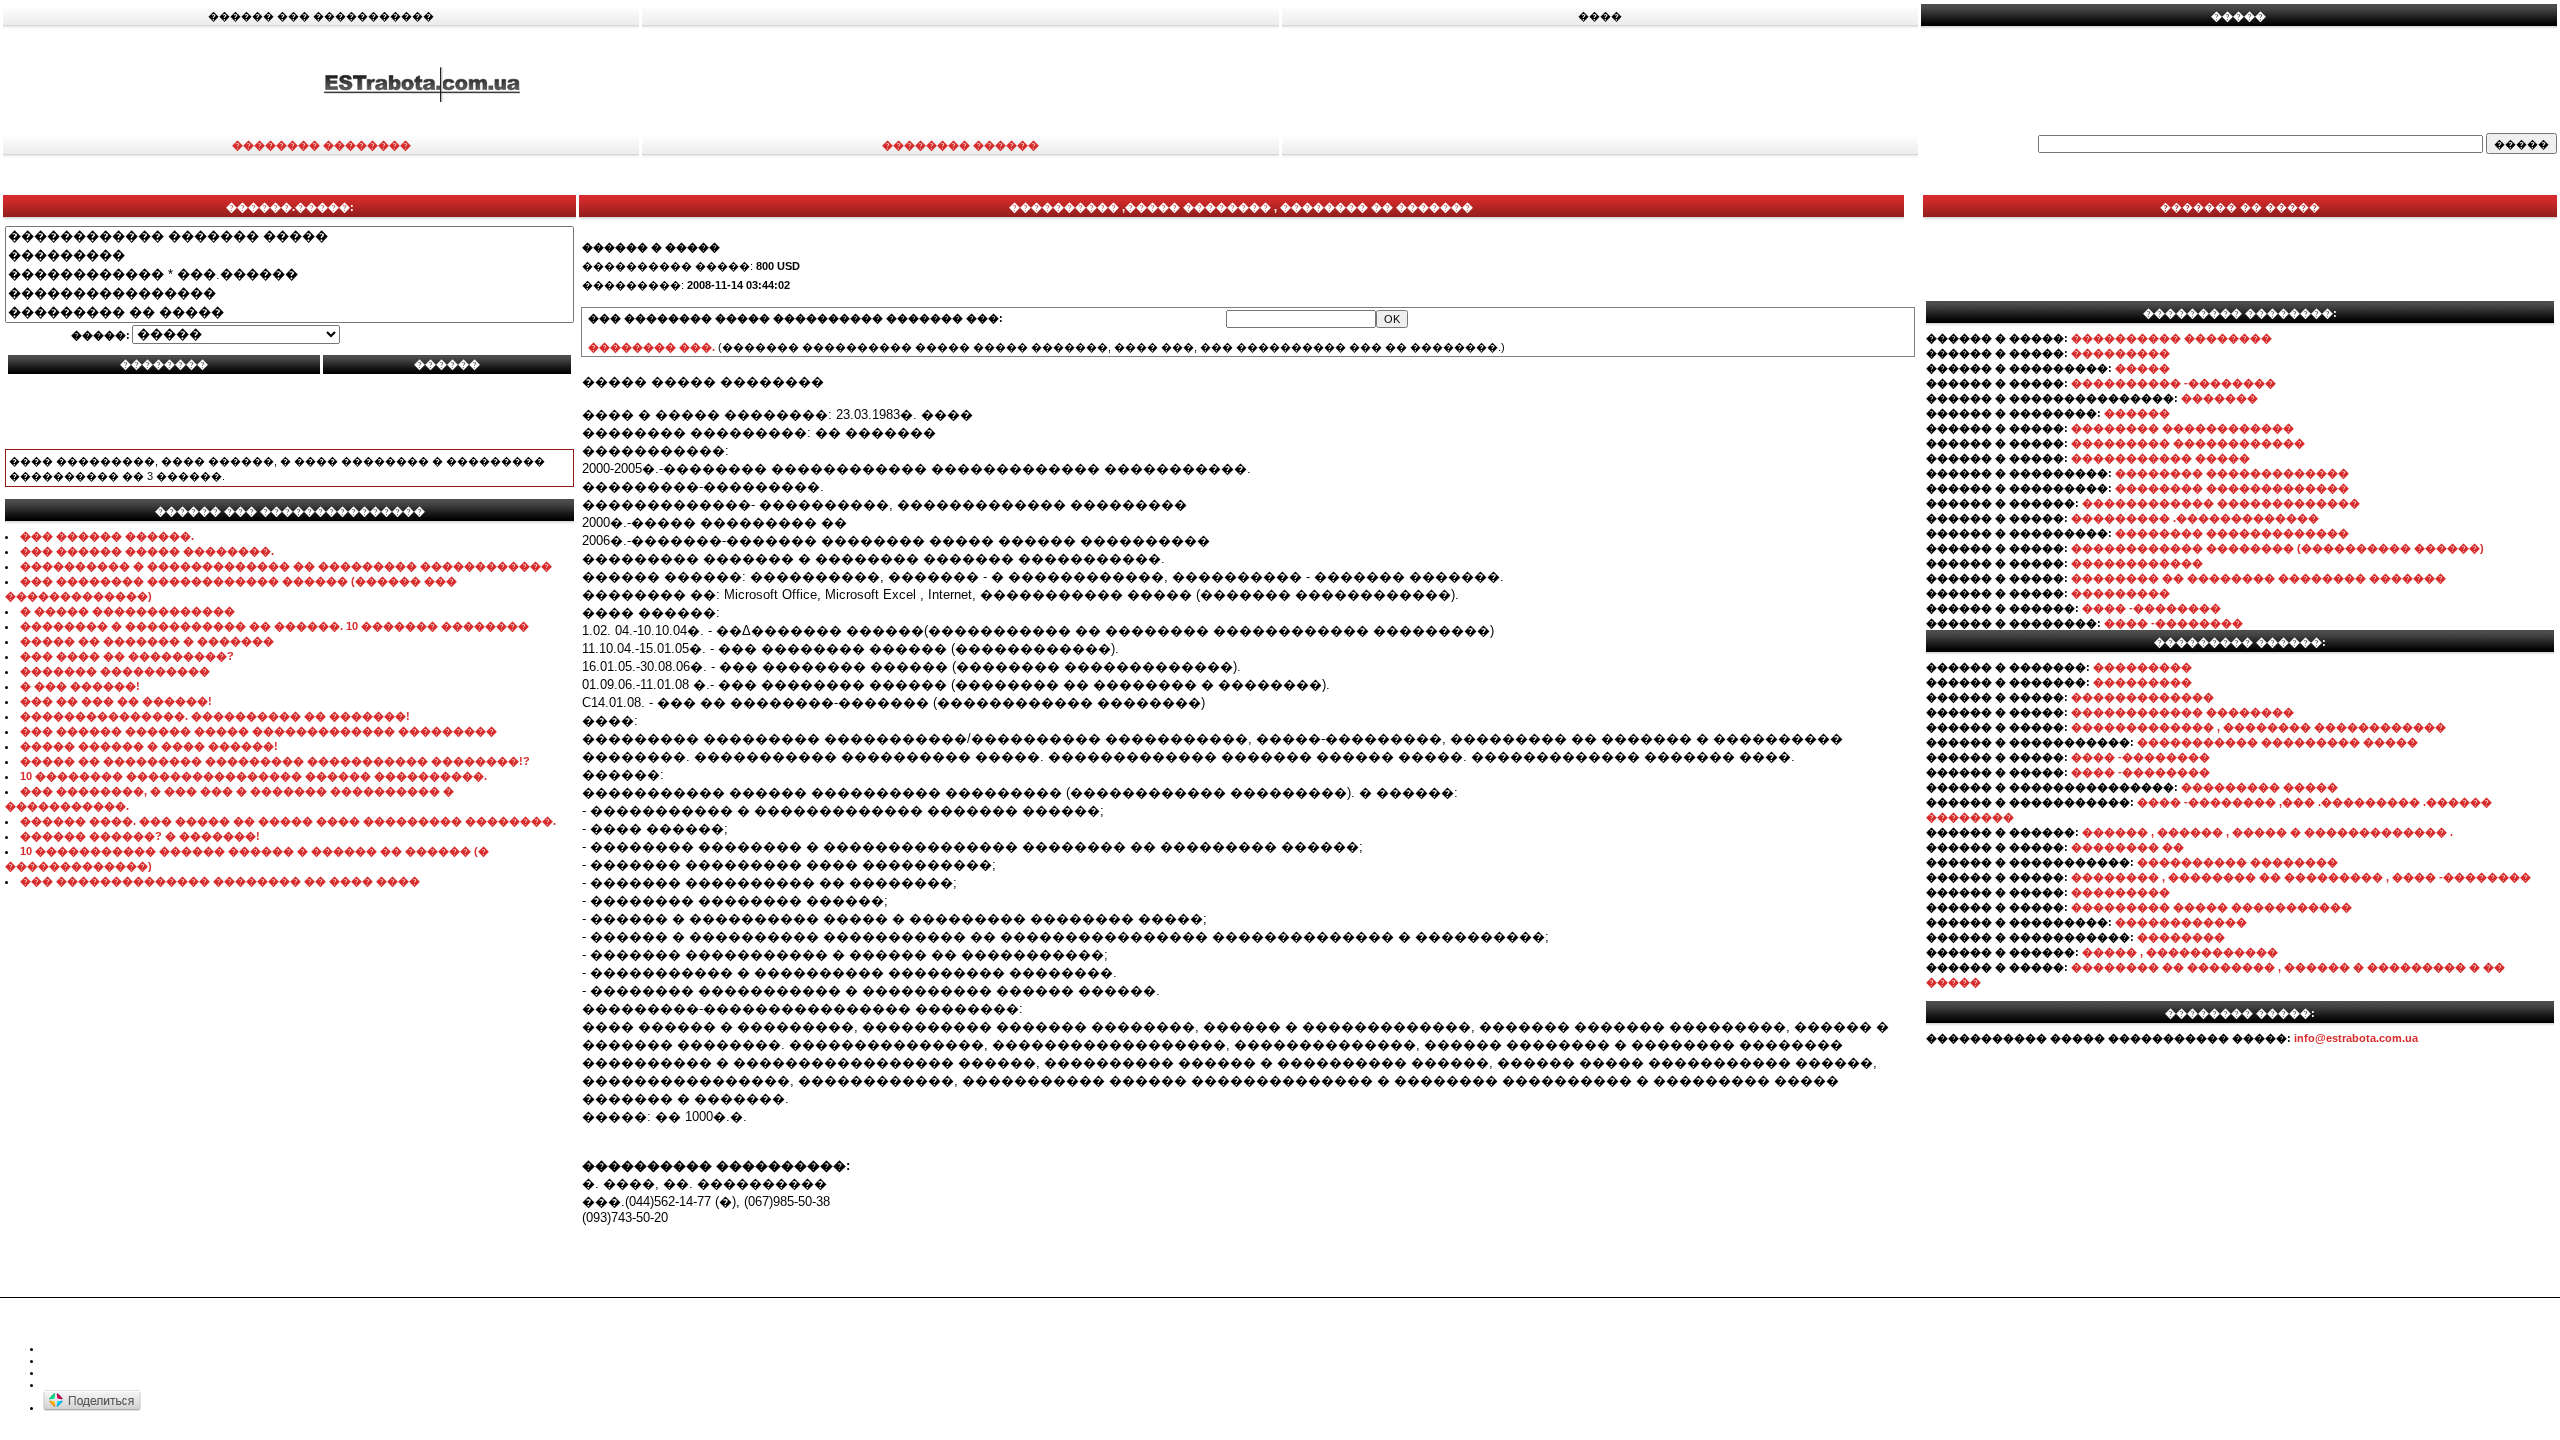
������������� (2142, 697)
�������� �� (2127, 847)
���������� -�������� (2173, 383)
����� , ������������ (2180, 952)
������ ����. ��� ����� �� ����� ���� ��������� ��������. (288, 821)
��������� (2120, 353)
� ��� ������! (80, 686)
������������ (2137, 563)
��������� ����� (2259, 787)
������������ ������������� (2221, 503)
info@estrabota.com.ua (2356, 1038)
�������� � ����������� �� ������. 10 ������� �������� (274, 626)
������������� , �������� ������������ (2258, 727)
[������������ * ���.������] (289, 274)
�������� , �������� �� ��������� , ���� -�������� (2301, 877)
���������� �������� (2171, 338)
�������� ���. (651, 347)
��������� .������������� (2195, 518)
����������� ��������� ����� (2277, 742)
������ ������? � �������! (140, 836)
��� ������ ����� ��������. (147, 551)
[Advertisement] (1702, 83)
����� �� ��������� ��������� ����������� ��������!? (275, 761)
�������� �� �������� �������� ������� (2258, 578)
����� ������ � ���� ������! (149, 746)
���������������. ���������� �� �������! (215, 716)
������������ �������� (2182, 712)
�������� (2181, 937)
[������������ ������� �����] (289, 236)
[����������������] (289, 293)
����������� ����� (2160, 458)
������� (2219, 398)
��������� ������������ (2188, 443)
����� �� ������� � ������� (147, 641)
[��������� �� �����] (289, 312)
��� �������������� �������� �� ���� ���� (220, 881)
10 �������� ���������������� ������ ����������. (253, 776)
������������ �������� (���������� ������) (2277, 548)
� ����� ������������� (127, 611)
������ (2137, 413)
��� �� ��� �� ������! (116, 701)
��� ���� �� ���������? (127, 656)
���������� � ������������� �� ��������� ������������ (286, 566)
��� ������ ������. (107, 536)
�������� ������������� (2232, 473)
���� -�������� (2151, 608)
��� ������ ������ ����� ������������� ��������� (258, 731)
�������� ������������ (2182, 428)
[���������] (289, 255)
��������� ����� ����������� (2211, 907)
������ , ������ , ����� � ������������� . (2267, 832)
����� (2142, 368)
